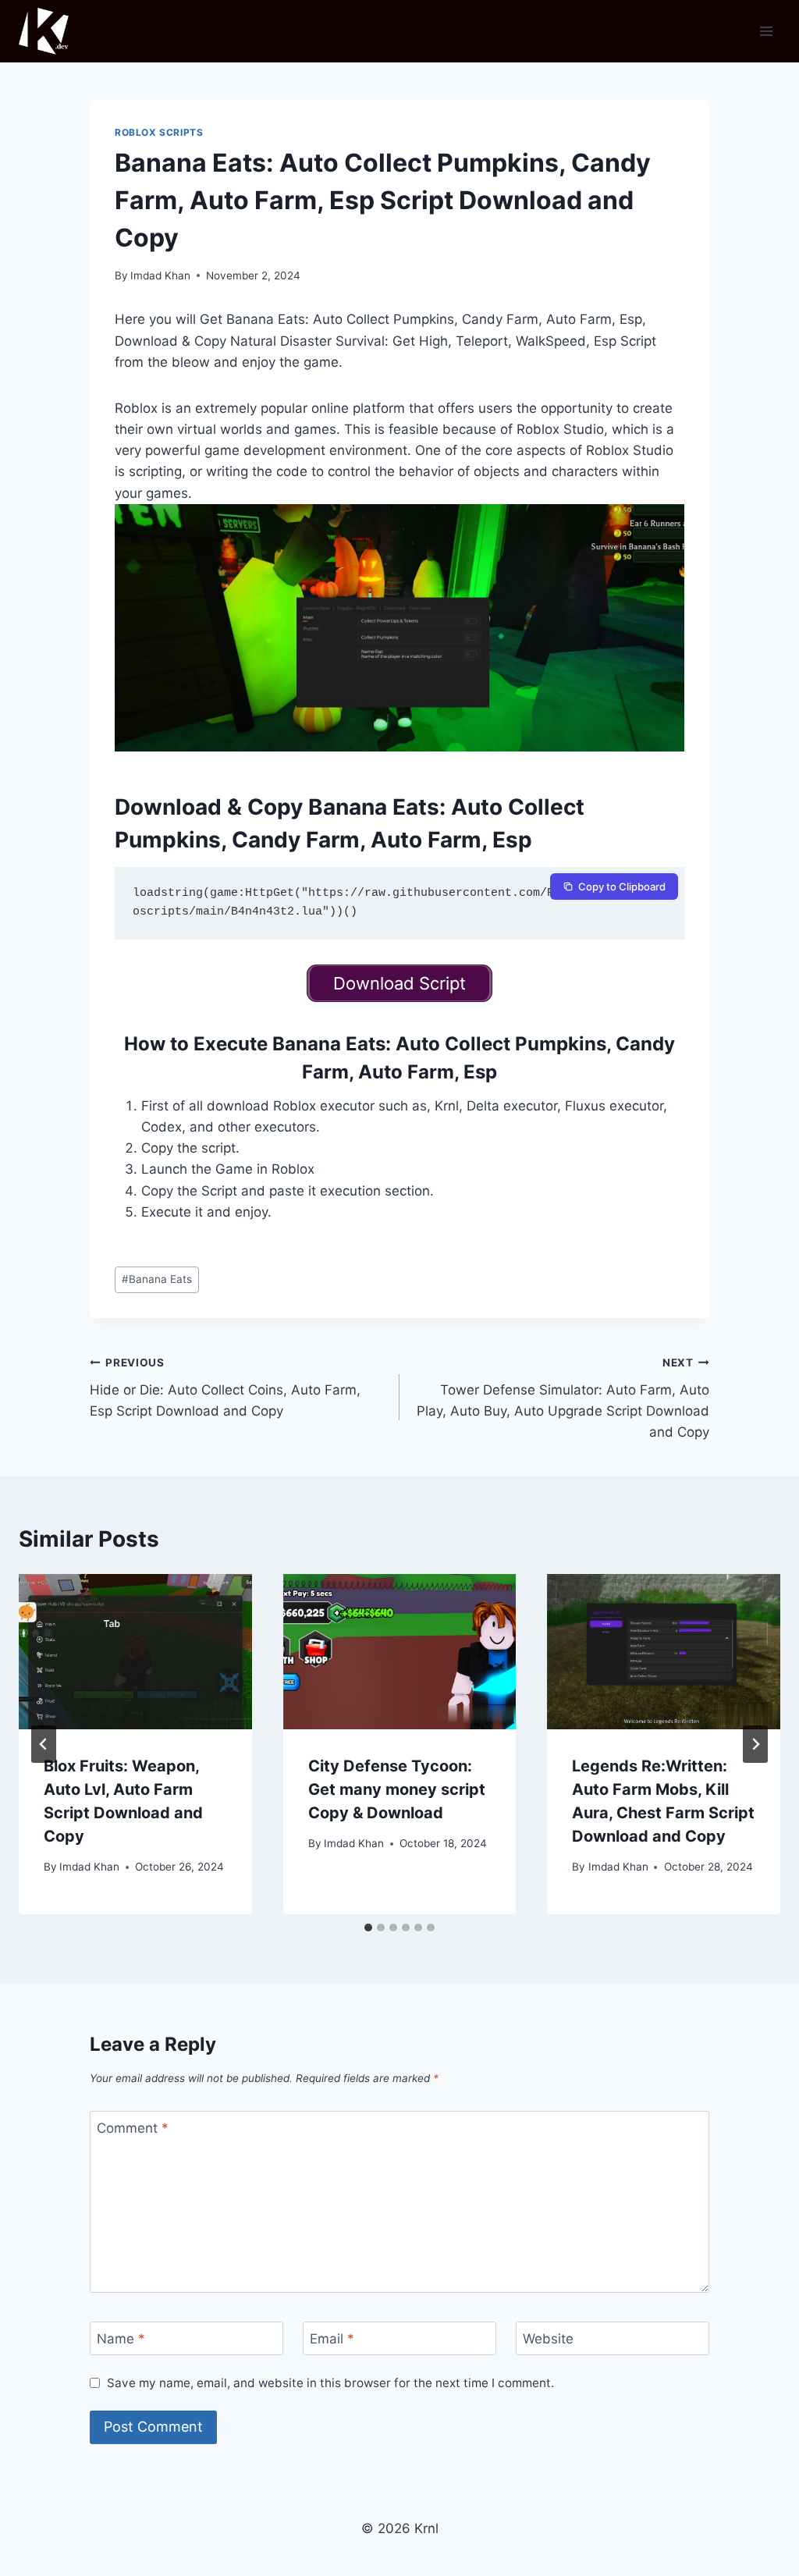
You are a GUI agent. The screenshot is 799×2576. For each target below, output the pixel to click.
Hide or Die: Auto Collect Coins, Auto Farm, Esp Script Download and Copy (225, 1387)
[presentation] (135, 1652)
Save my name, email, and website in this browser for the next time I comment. (330, 2383)
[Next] (755, 1744)
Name (121, 2339)
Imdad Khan (160, 275)
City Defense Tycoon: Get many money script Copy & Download (397, 1789)
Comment (133, 2128)
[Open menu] (766, 31)
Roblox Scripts (159, 132)
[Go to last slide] (44, 1744)
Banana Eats (157, 1279)
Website (548, 2339)
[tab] (368, 1928)
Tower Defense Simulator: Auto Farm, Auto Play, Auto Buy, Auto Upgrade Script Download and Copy (563, 1398)
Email (332, 2339)
